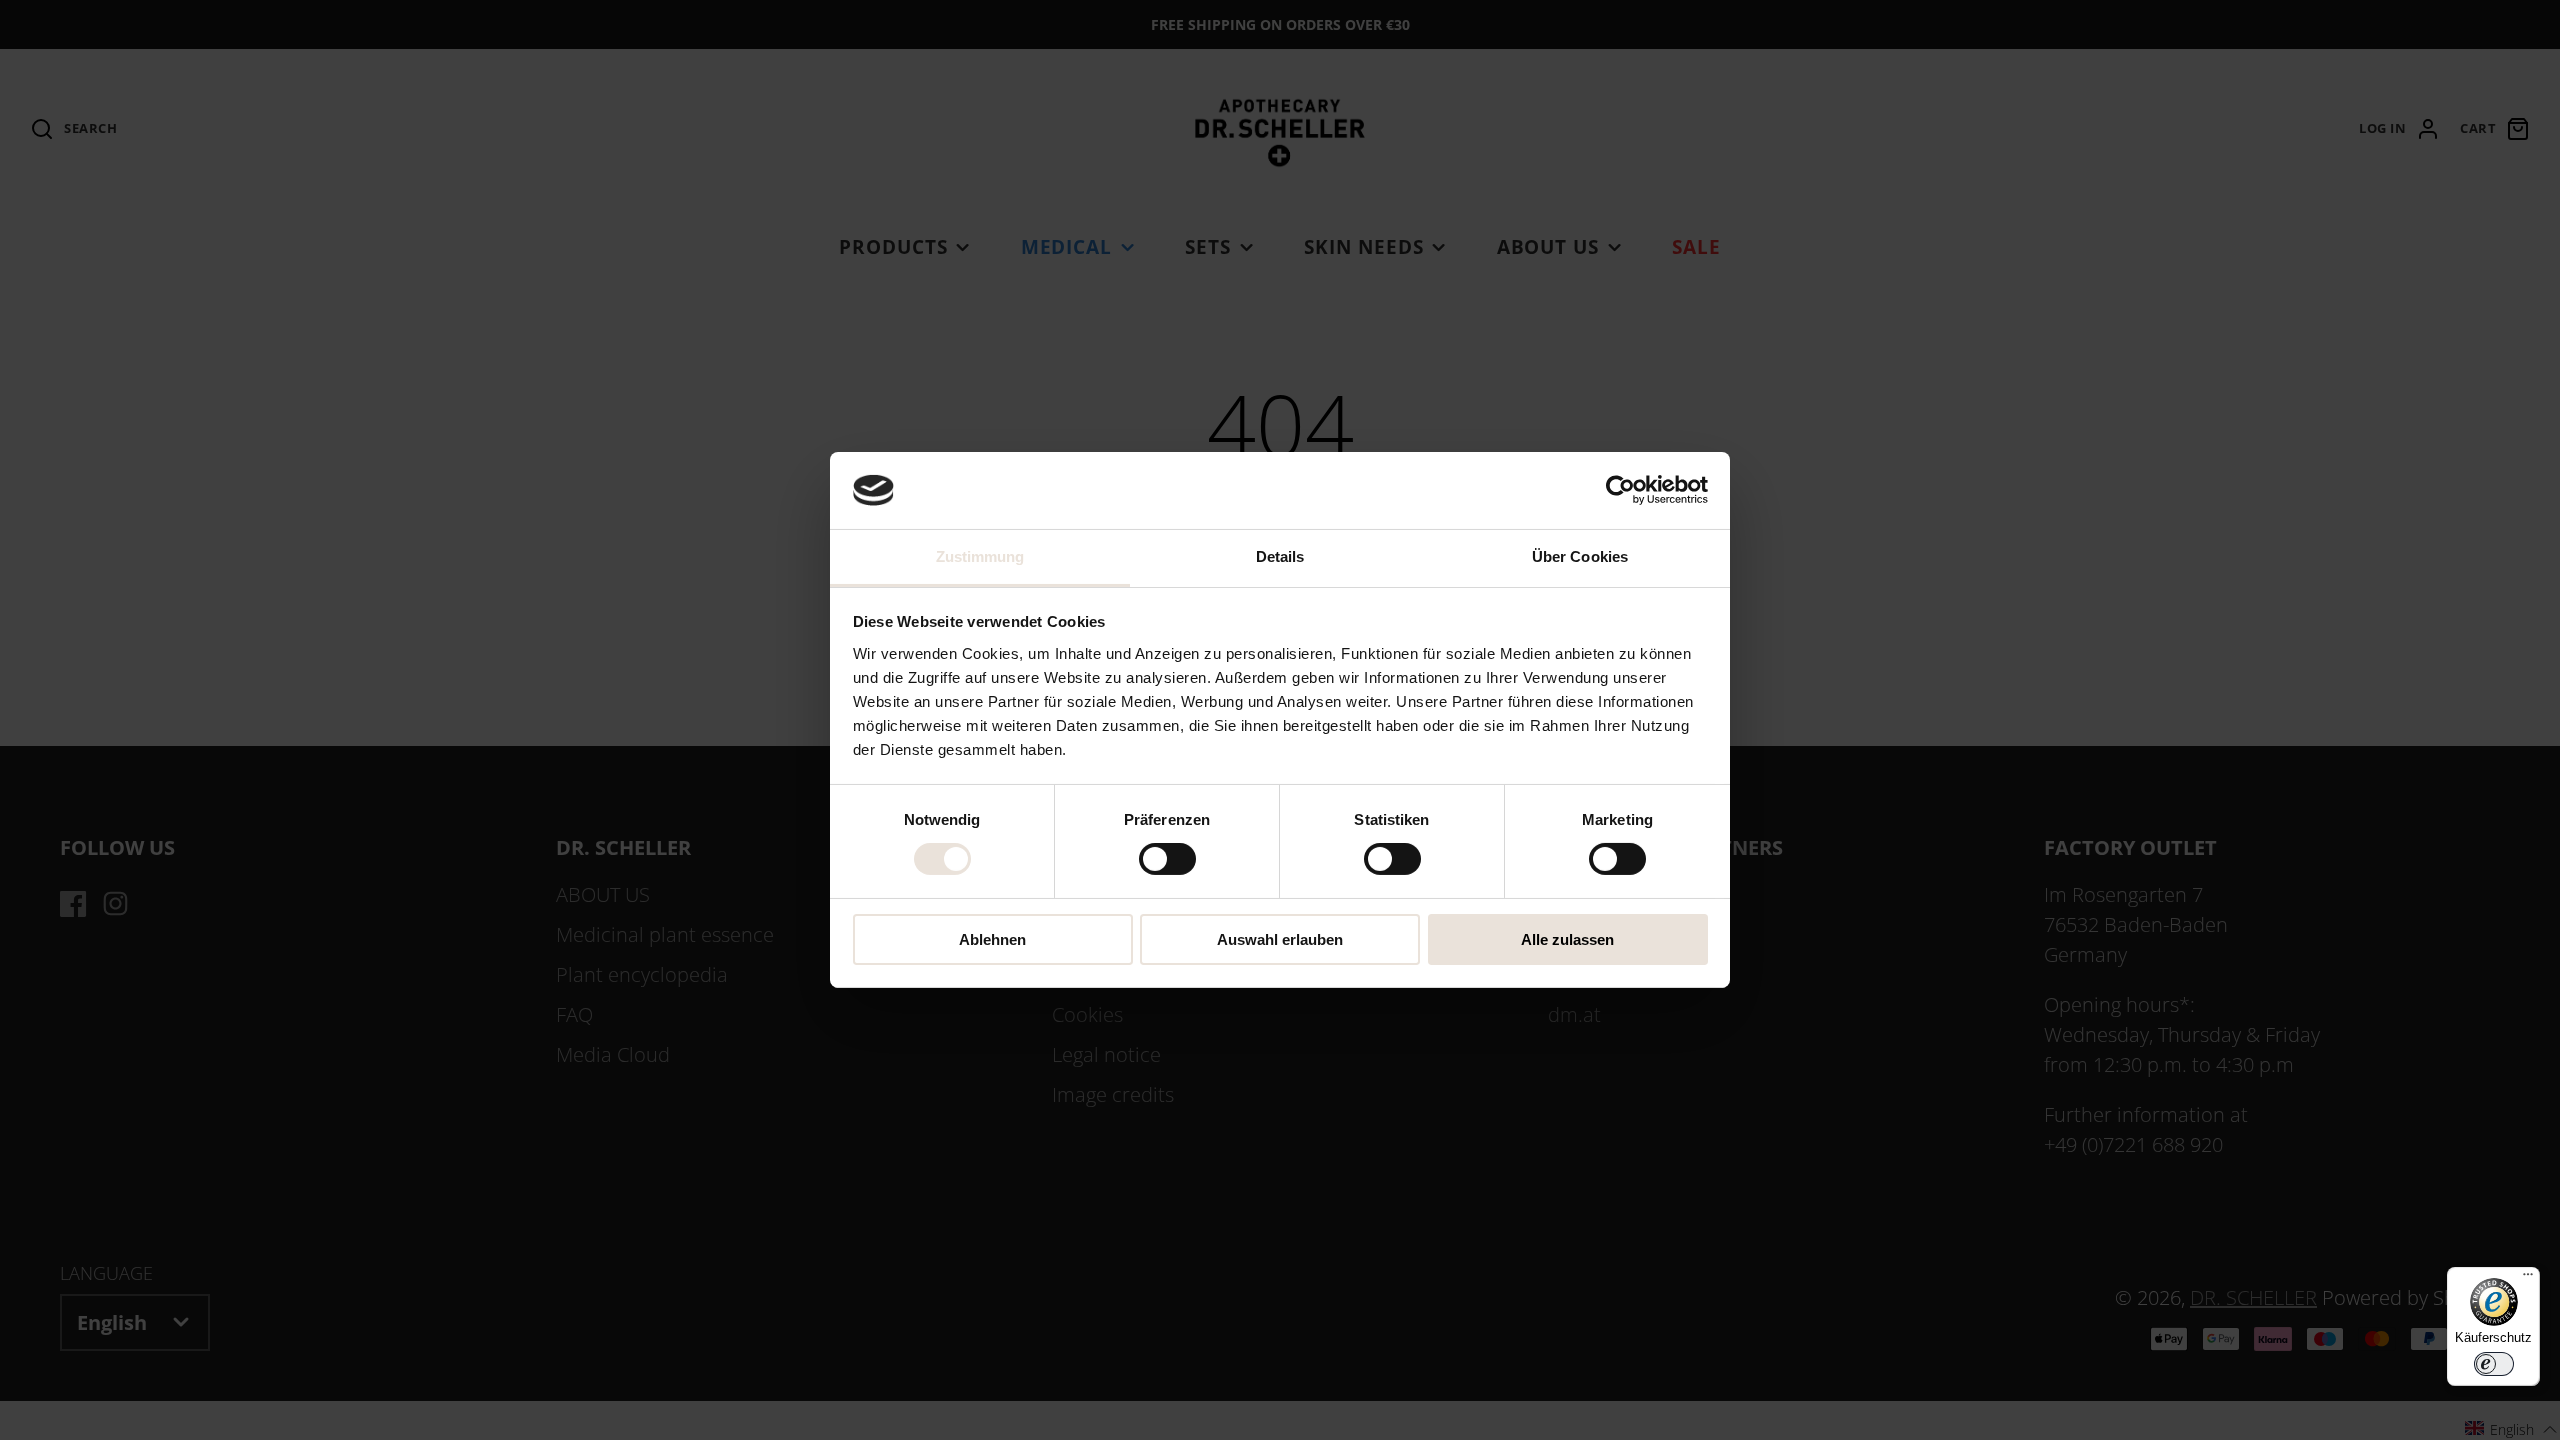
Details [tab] (1280, 556)
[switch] (1167, 859)
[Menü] (2528, 1279)
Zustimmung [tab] (980, 556)
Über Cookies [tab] (1580, 556)
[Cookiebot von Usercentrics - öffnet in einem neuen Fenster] (1620, 490)
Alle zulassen (1567, 939)
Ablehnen (992, 939)
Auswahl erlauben (1280, 939)
